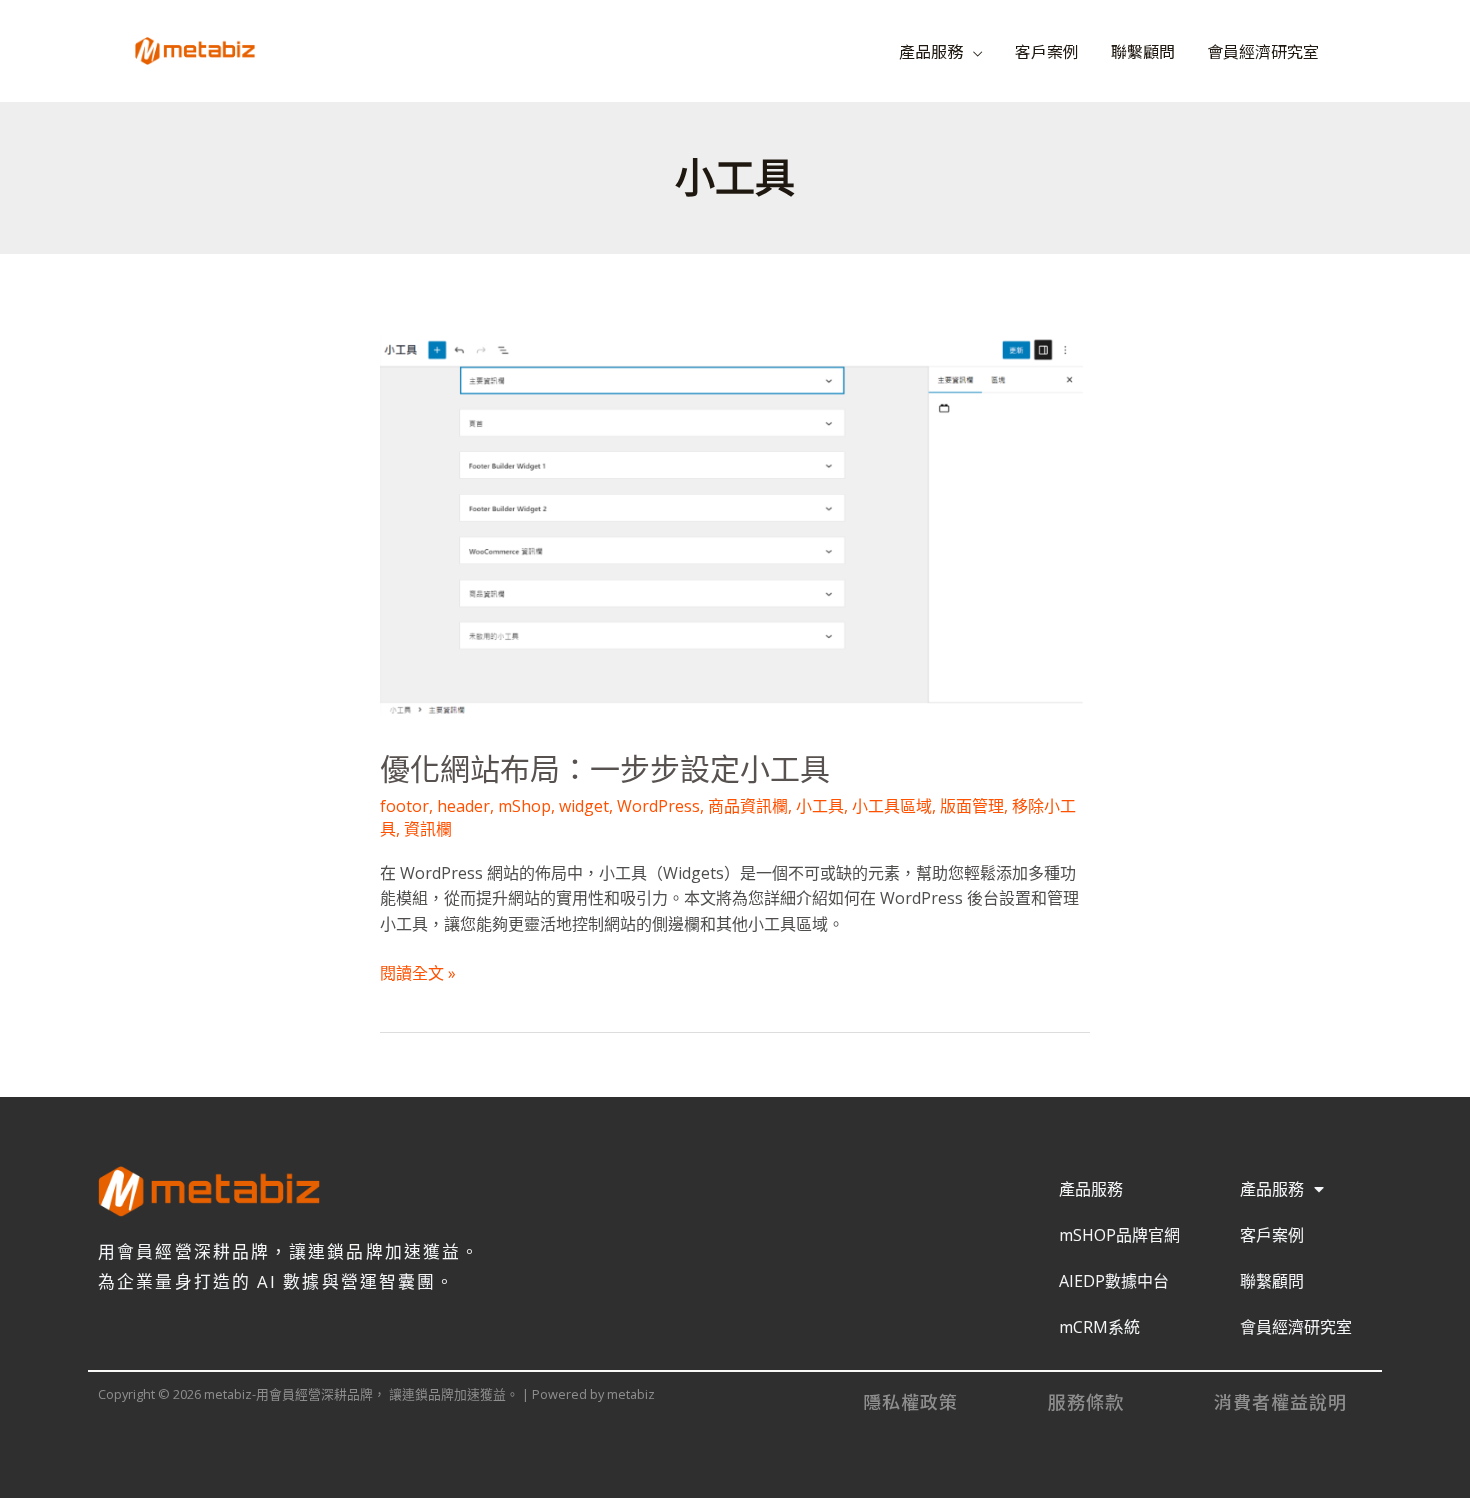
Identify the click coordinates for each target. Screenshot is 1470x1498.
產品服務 (931, 51)
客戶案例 (1047, 51)
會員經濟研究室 (1263, 51)
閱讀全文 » (418, 972)
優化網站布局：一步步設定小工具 (605, 769)
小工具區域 (892, 806)
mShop (524, 806)
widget (584, 806)
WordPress (658, 806)
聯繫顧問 (1143, 51)
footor (404, 806)
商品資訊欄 (748, 806)
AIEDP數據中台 (1114, 1281)
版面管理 (972, 806)
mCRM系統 (1099, 1327)
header (463, 806)
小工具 (820, 806)
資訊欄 (428, 829)
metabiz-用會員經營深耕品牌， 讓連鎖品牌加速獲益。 (498, 41)
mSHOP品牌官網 (1119, 1235)
